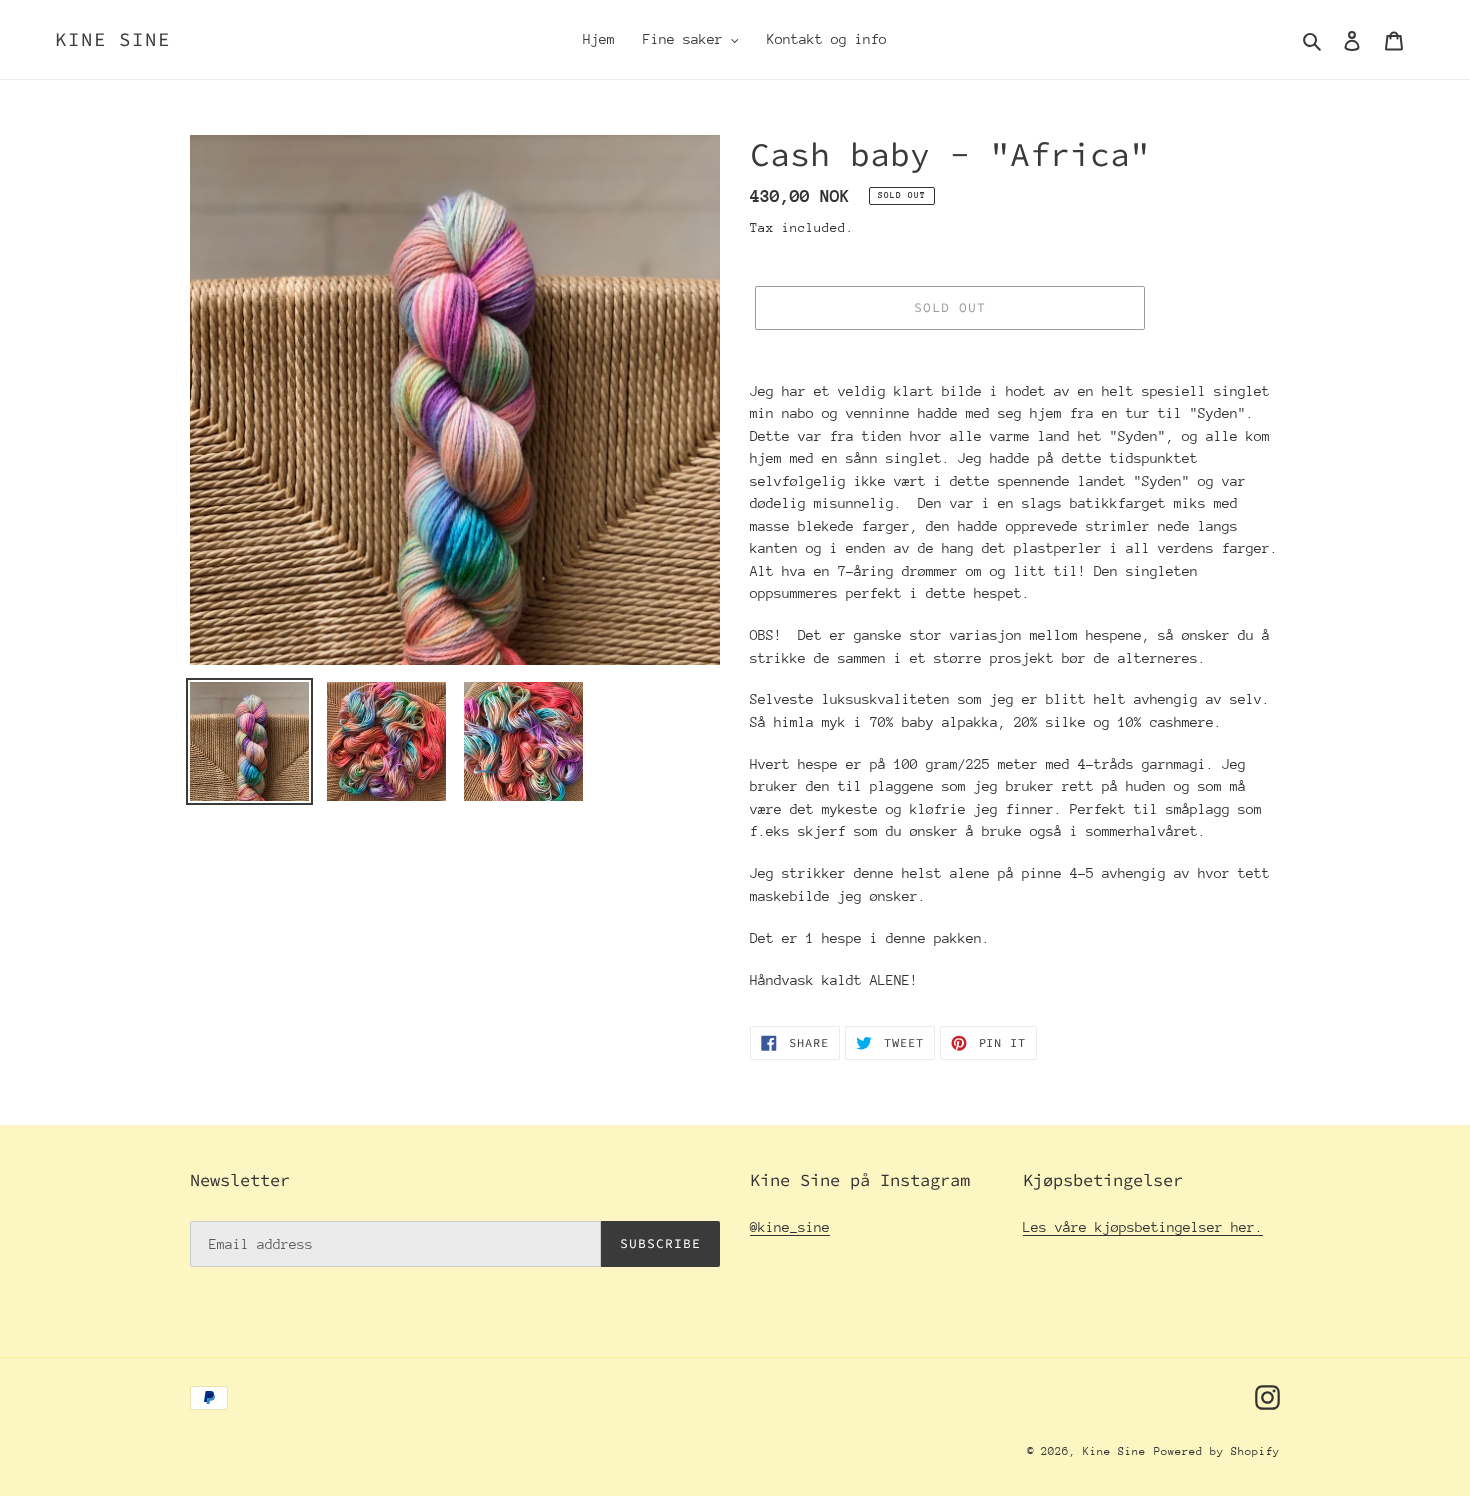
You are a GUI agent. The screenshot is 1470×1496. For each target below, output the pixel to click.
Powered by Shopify (1217, 1451)
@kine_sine (790, 1227)
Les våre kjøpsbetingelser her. (1143, 1227)
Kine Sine (113, 39)
